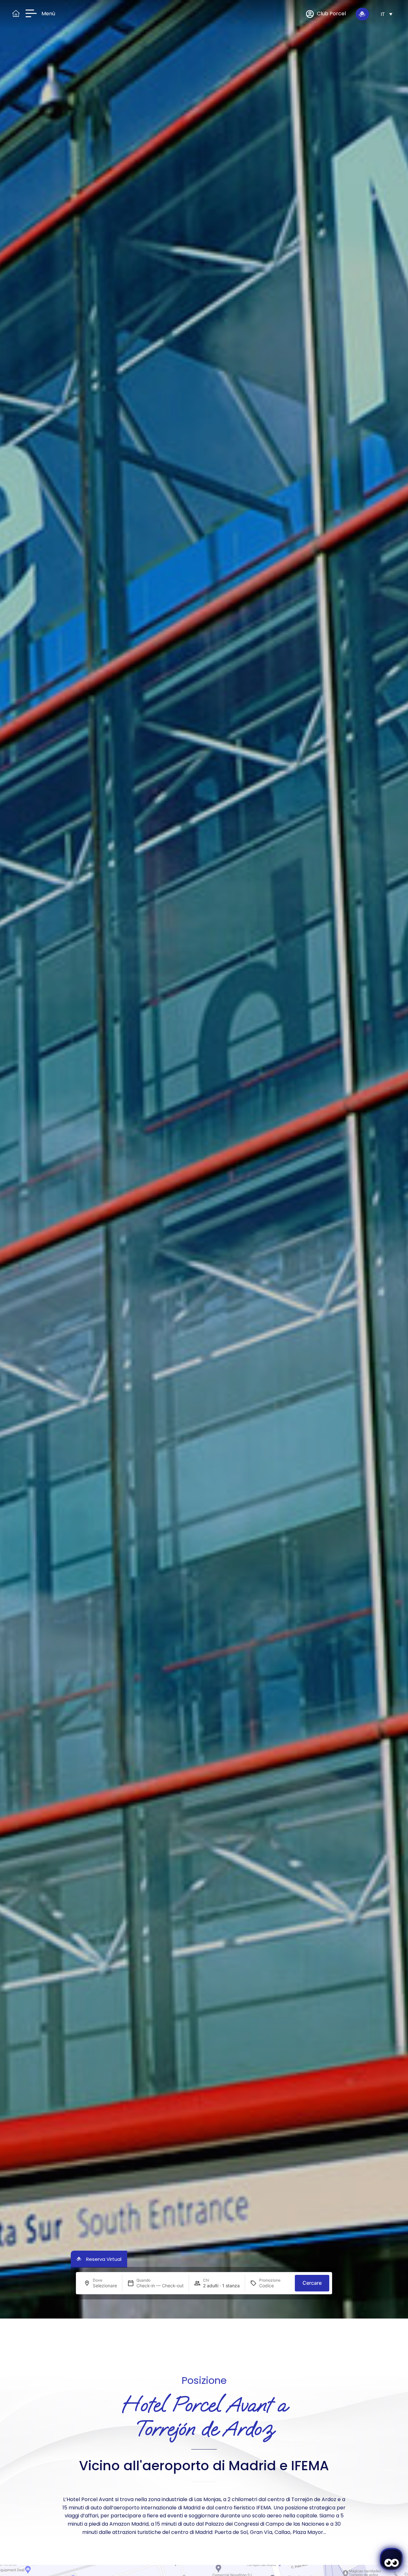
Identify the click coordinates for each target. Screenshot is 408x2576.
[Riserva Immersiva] (362, 14)
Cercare (312, 2283)
